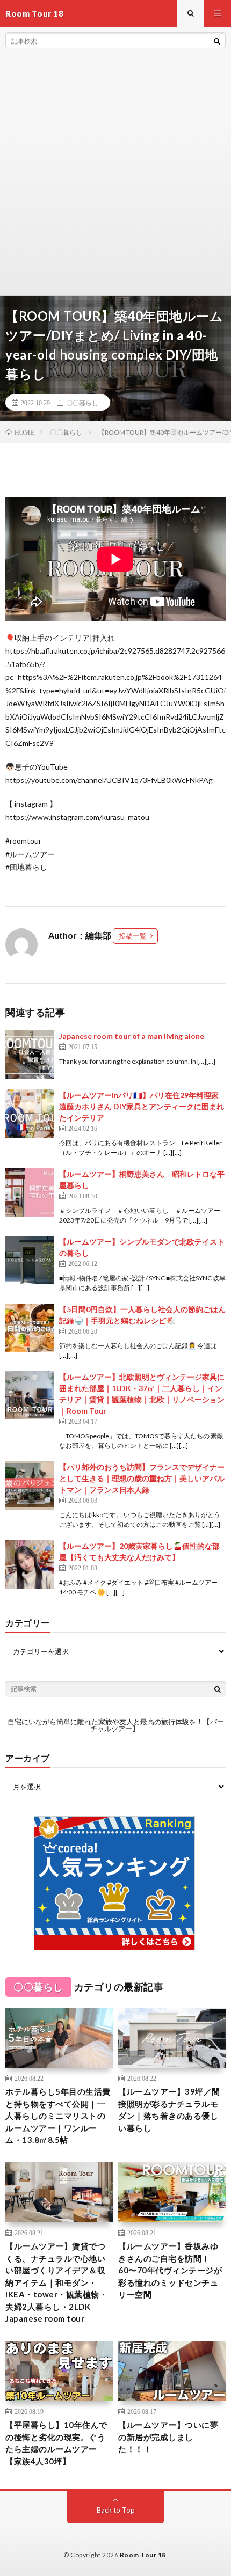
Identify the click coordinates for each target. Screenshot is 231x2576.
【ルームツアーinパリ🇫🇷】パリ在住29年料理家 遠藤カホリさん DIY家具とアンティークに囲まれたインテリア (142, 1106)
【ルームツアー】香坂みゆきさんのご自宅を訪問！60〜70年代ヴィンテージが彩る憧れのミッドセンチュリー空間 (170, 2270)
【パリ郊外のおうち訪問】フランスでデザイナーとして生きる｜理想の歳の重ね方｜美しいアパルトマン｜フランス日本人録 (142, 1478)
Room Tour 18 (143, 2555)
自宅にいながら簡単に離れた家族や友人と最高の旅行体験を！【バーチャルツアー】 (116, 1725)
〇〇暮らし (82, 402)
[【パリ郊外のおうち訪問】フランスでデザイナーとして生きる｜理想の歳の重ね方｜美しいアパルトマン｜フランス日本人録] (30, 1485)
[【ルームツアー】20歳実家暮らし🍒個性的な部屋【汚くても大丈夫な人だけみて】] (30, 1564)
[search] (217, 41)
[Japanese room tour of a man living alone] (30, 1055)
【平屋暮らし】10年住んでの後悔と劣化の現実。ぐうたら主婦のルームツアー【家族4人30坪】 (56, 2443)
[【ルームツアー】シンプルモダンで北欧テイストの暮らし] (30, 1260)
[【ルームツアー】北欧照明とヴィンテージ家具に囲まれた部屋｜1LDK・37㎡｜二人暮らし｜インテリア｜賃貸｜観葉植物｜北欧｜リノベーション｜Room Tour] (30, 1395)
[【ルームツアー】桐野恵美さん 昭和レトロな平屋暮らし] (30, 1192)
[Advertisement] (115, 174)
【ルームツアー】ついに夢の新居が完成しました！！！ (168, 2437)
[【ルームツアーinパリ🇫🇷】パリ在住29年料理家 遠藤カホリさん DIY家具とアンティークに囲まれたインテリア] (30, 1114)
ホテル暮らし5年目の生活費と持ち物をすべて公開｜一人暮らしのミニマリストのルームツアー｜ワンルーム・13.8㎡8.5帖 (58, 2116)
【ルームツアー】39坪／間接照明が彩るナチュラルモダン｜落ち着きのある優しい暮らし (169, 2110)
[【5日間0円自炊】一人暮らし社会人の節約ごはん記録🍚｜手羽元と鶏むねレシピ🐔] (30, 1328)
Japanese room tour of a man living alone (132, 1036)
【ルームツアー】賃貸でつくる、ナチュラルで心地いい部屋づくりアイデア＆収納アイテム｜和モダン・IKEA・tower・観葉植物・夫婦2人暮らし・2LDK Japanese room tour (56, 2282)
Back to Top (116, 2510)
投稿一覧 (133, 936)
